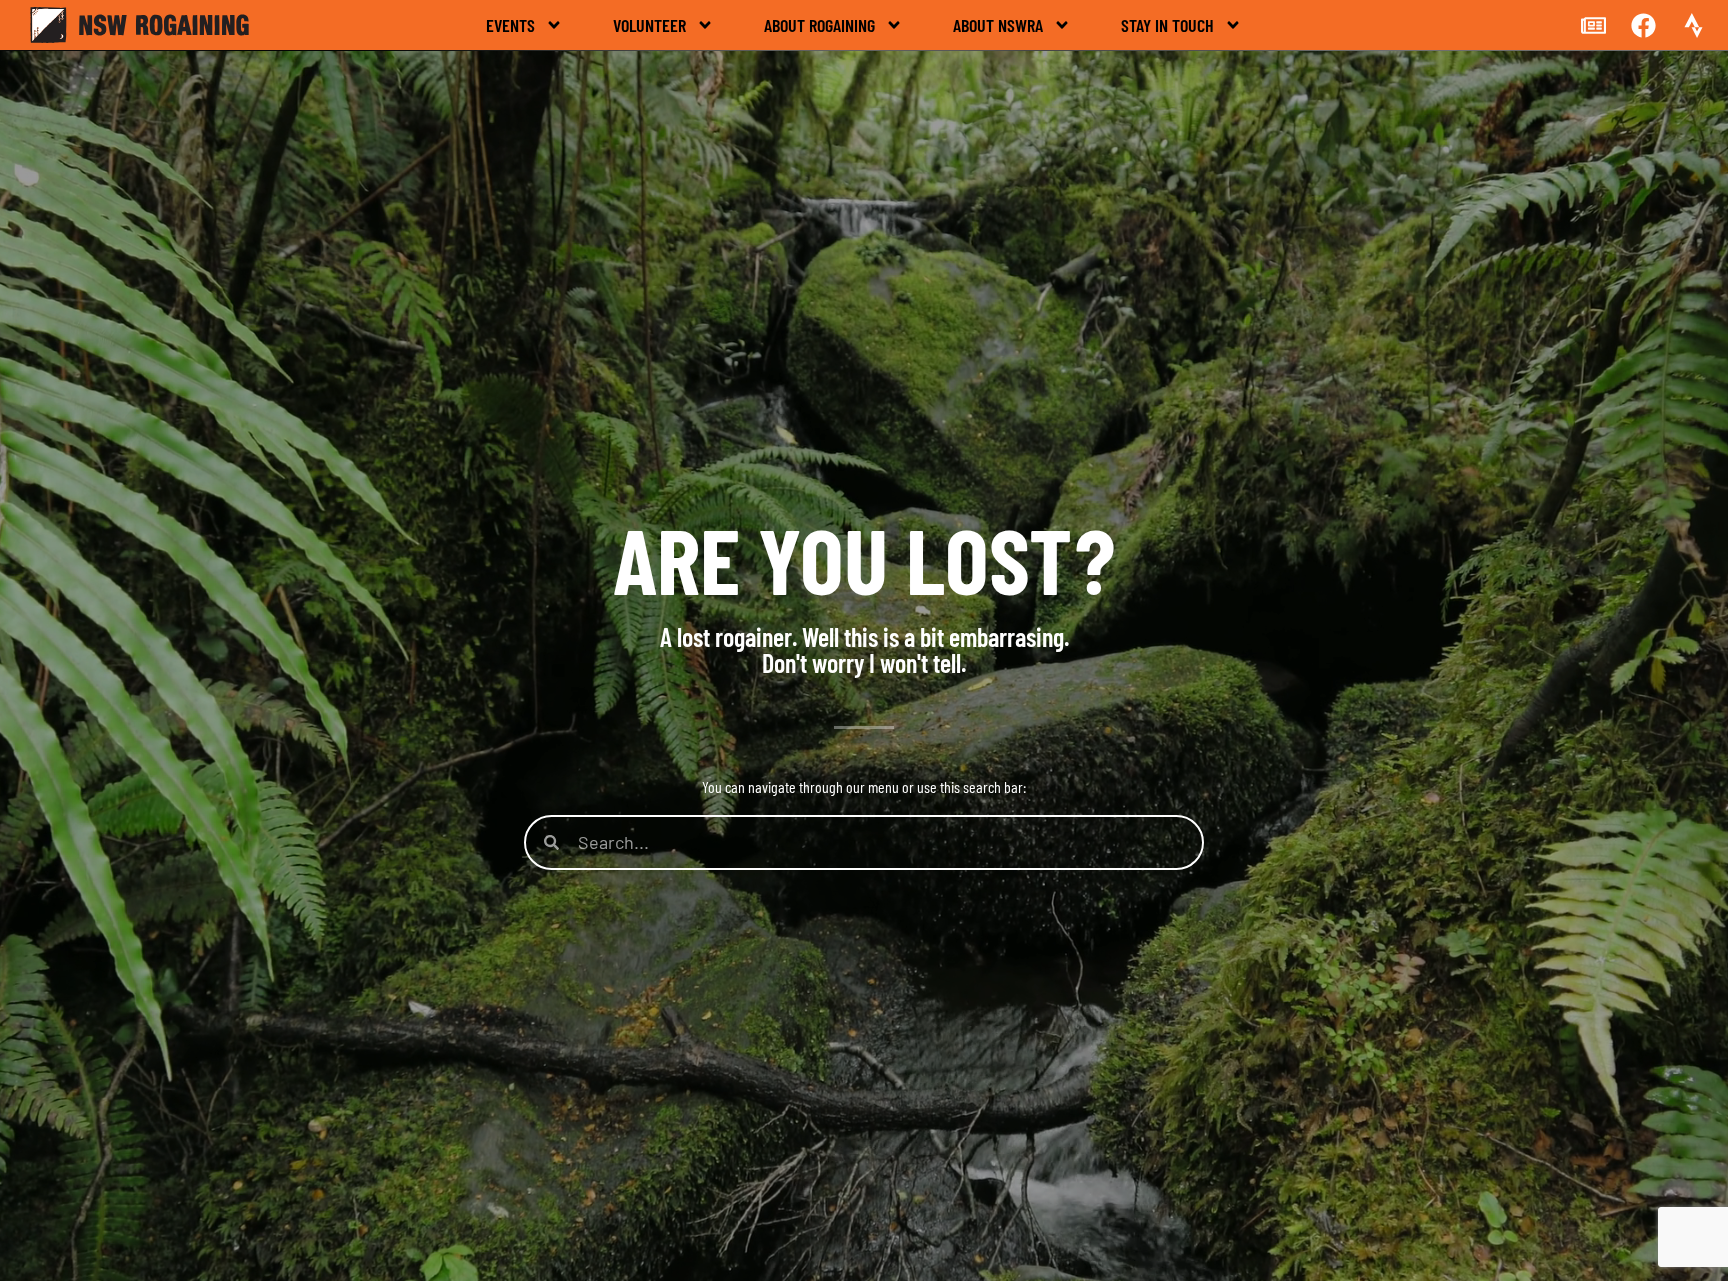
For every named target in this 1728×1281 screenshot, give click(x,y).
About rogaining (819, 25)
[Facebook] (1643, 25)
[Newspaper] (1593, 25)
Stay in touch (1167, 25)
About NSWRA (998, 25)
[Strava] (1693, 25)
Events (510, 25)
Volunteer (649, 25)
